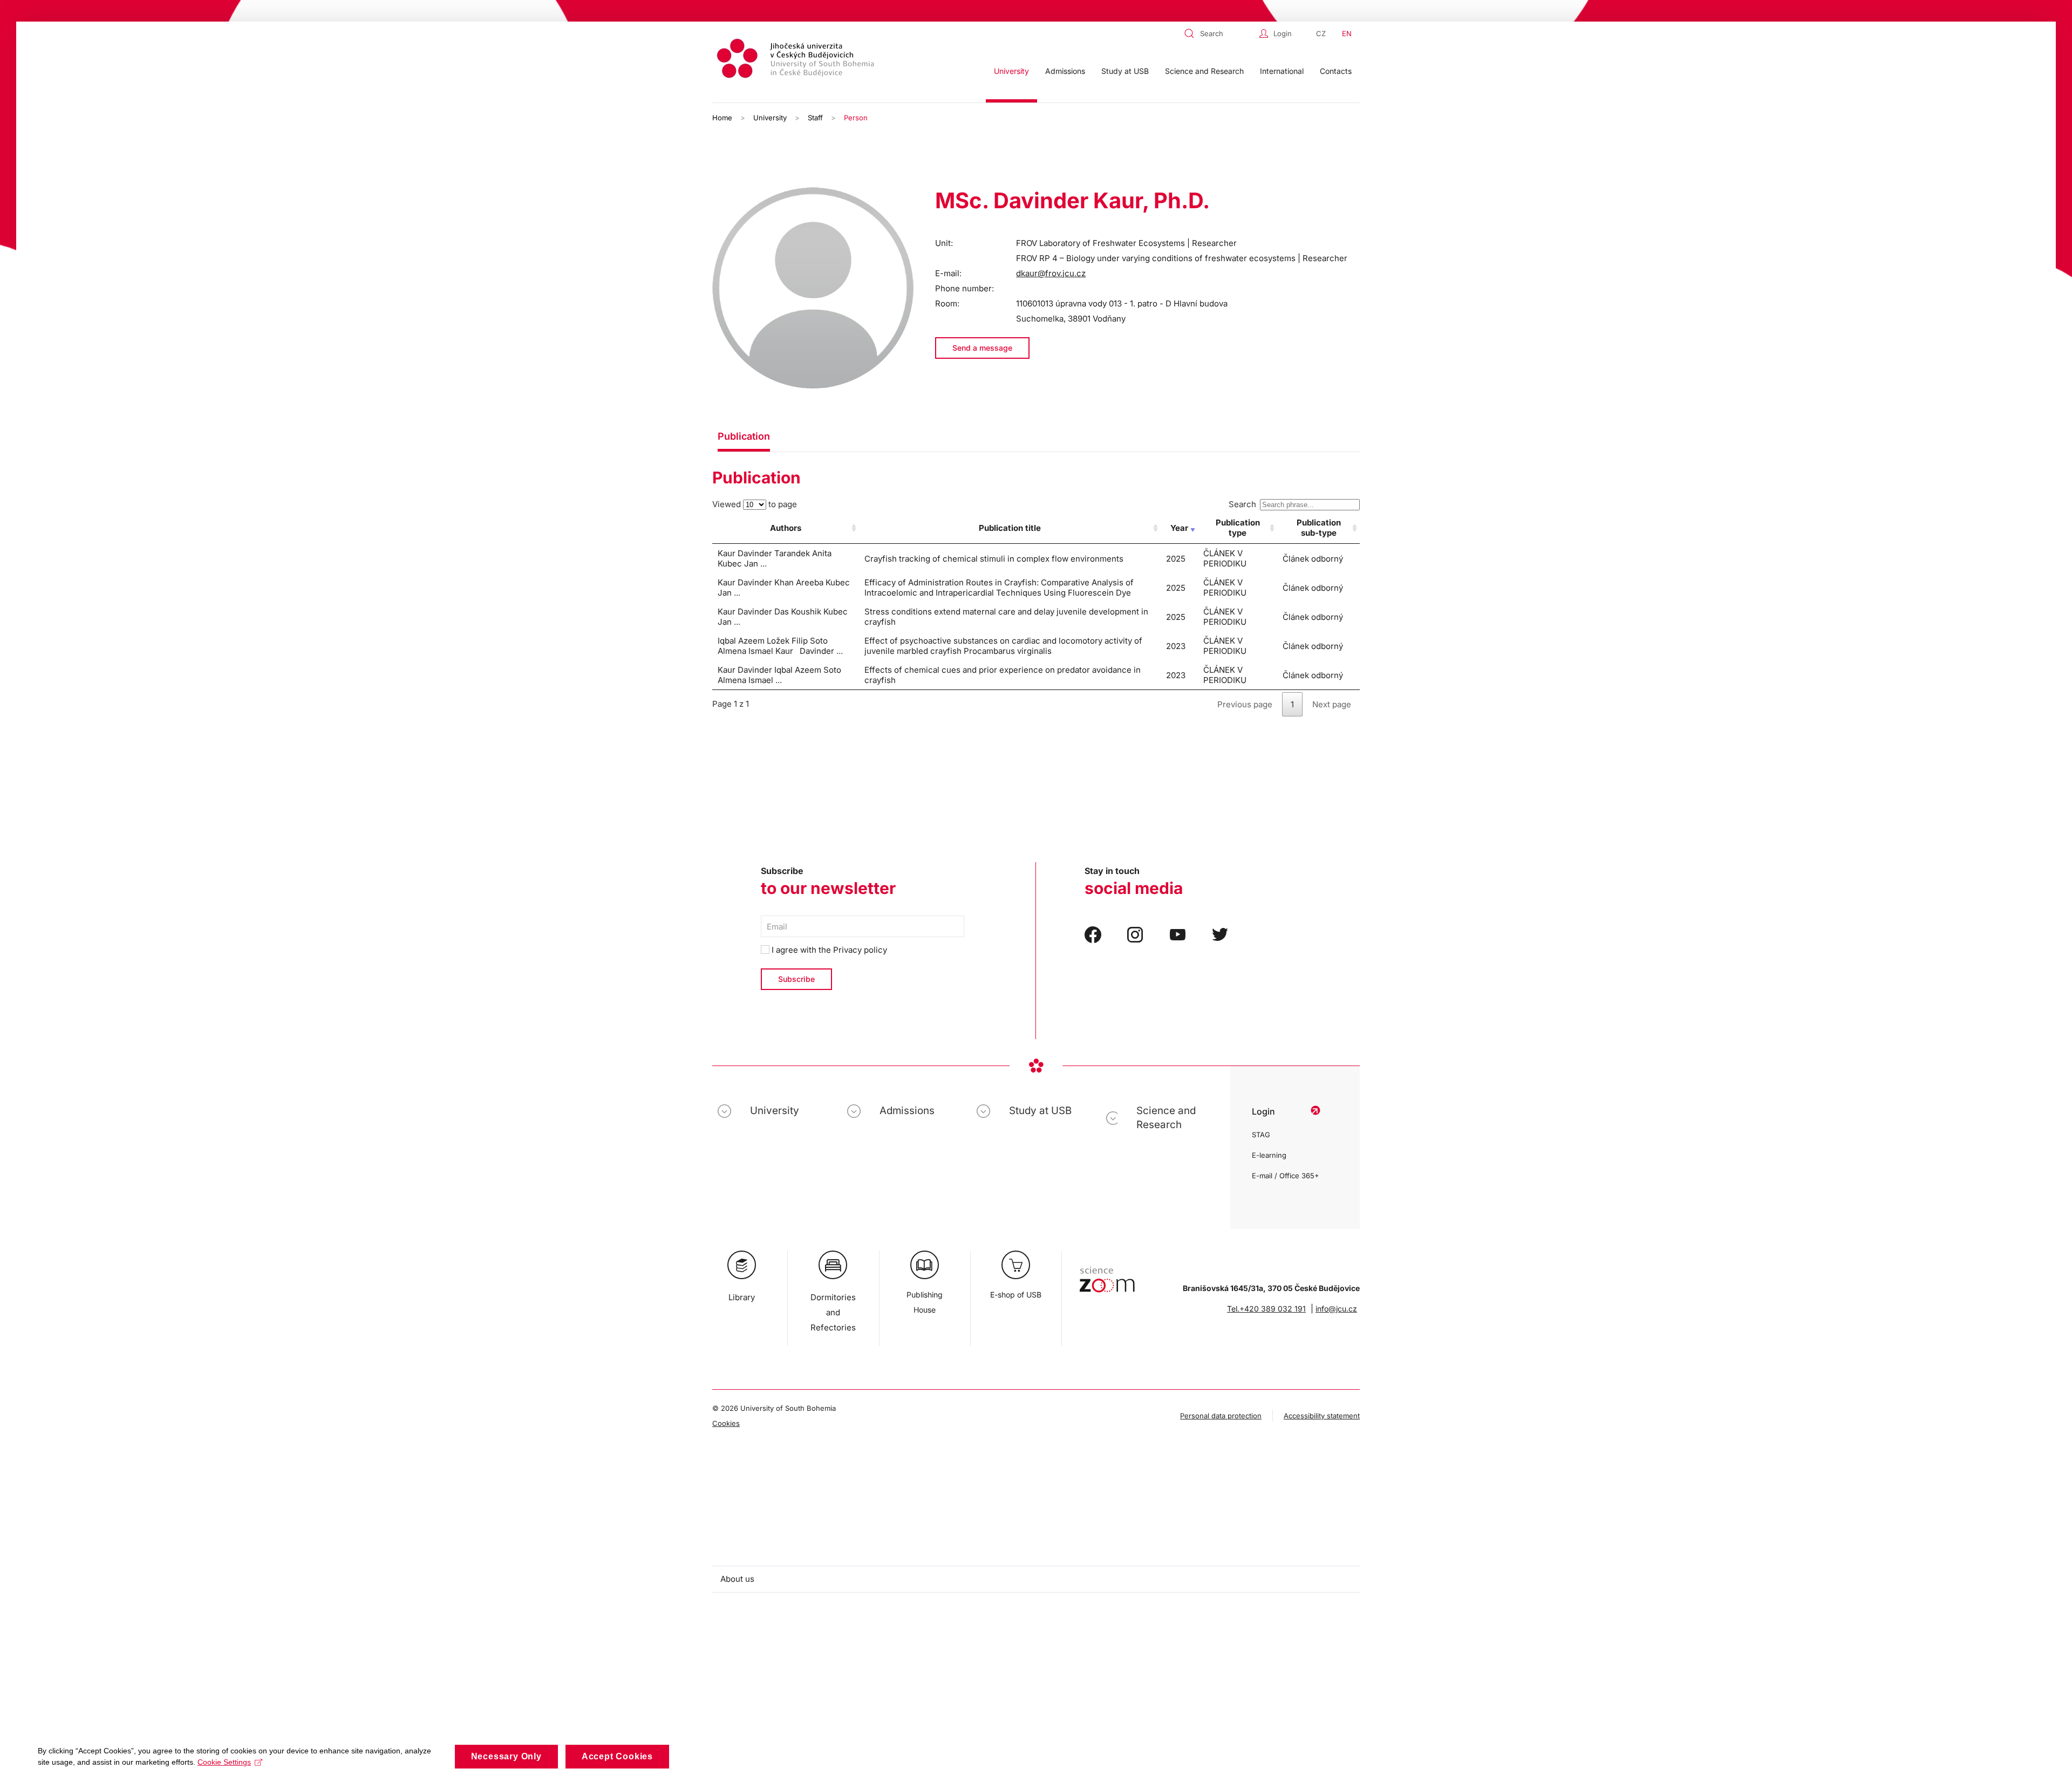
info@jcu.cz (1336, 1309)
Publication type (1238, 528)
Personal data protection (1221, 1416)
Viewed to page (755, 504)
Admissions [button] (1065, 71)
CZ (1321, 33)
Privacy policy (860, 950)
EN (1347, 33)
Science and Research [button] (1204, 71)
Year (1179, 528)
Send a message (982, 348)
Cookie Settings (224, 1762)
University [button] (1011, 71)
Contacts (1336, 71)
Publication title (1010, 528)
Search (1242, 504)
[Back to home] (797, 60)
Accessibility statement (1322, 1416)
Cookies (726, 1423)
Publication (744, 436)
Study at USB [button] (1125, 71)
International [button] (1282, 71)
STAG (1261, 1135)
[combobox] (1219, 33)
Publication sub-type (1319, 528)
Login (1283, 33)
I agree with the (828, 950)
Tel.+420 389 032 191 (1266, 1309)
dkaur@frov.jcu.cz (1051, 273)
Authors (786, 528)
